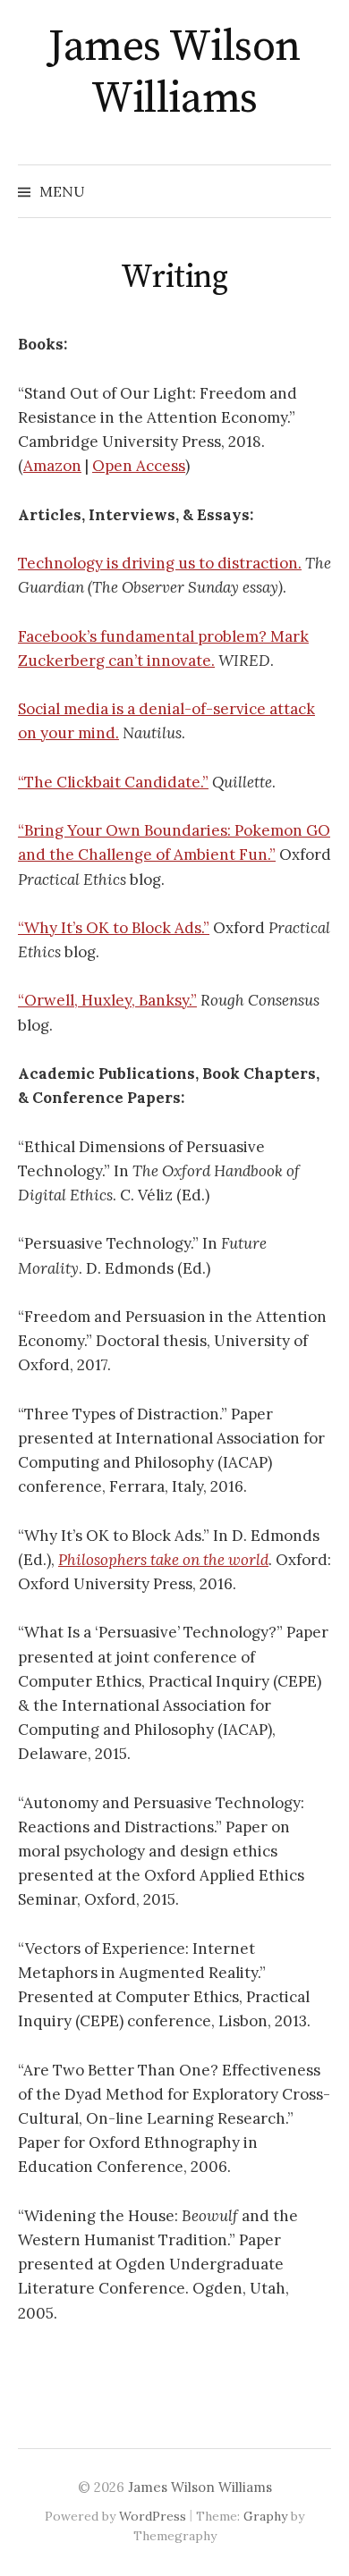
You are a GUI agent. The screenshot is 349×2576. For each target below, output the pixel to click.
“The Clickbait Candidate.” (113, 782)
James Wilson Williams (174, 73)
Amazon (52, 466)
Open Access (139, 466)
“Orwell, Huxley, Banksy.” (107, 1000)
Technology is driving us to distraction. (160, 563)
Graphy (265, 2516)
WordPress (153, 2516)
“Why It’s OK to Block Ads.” (114, 928)
